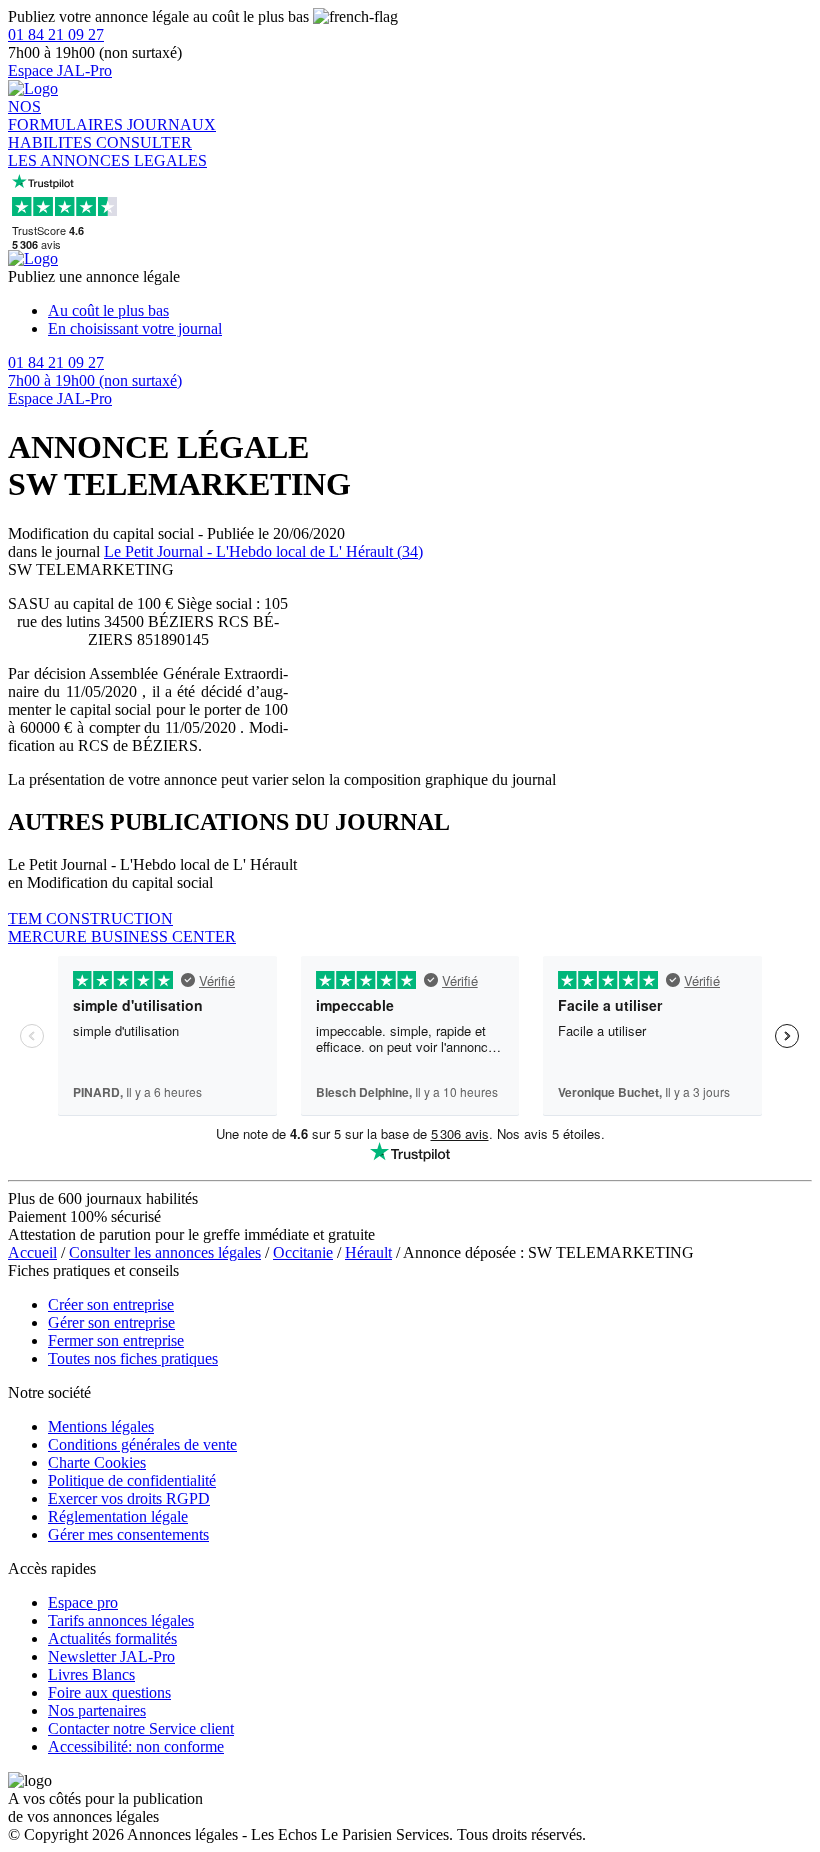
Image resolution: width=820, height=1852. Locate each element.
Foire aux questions (109, 1692)
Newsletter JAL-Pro (111, 1656)
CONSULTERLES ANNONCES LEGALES (107, 151)
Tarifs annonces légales (121, 1620)
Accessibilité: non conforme (136, 1746)
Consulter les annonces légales (165, 1252)
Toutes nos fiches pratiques (133, 1358)
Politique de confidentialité (132, 1480)
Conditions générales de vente (142, 1444)
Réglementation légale (118, 1516)
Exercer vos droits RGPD (129, 1498)
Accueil (32, 1252)
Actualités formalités (112, 1638)
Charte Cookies (97, 1462)
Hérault (368, 1252)
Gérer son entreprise (111, 1322)
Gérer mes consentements (128, 1534)
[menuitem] (430, 311)
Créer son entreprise (111, 1304)
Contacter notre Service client (141, 1728)
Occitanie (303, 1252)
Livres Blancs (91, 1674)
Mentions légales (101, 1426)
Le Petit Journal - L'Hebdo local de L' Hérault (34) (263, 551)
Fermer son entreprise (116, 1340)
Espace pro (83, 1602)
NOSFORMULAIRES (67, 115)
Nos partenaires (97, 1710)
